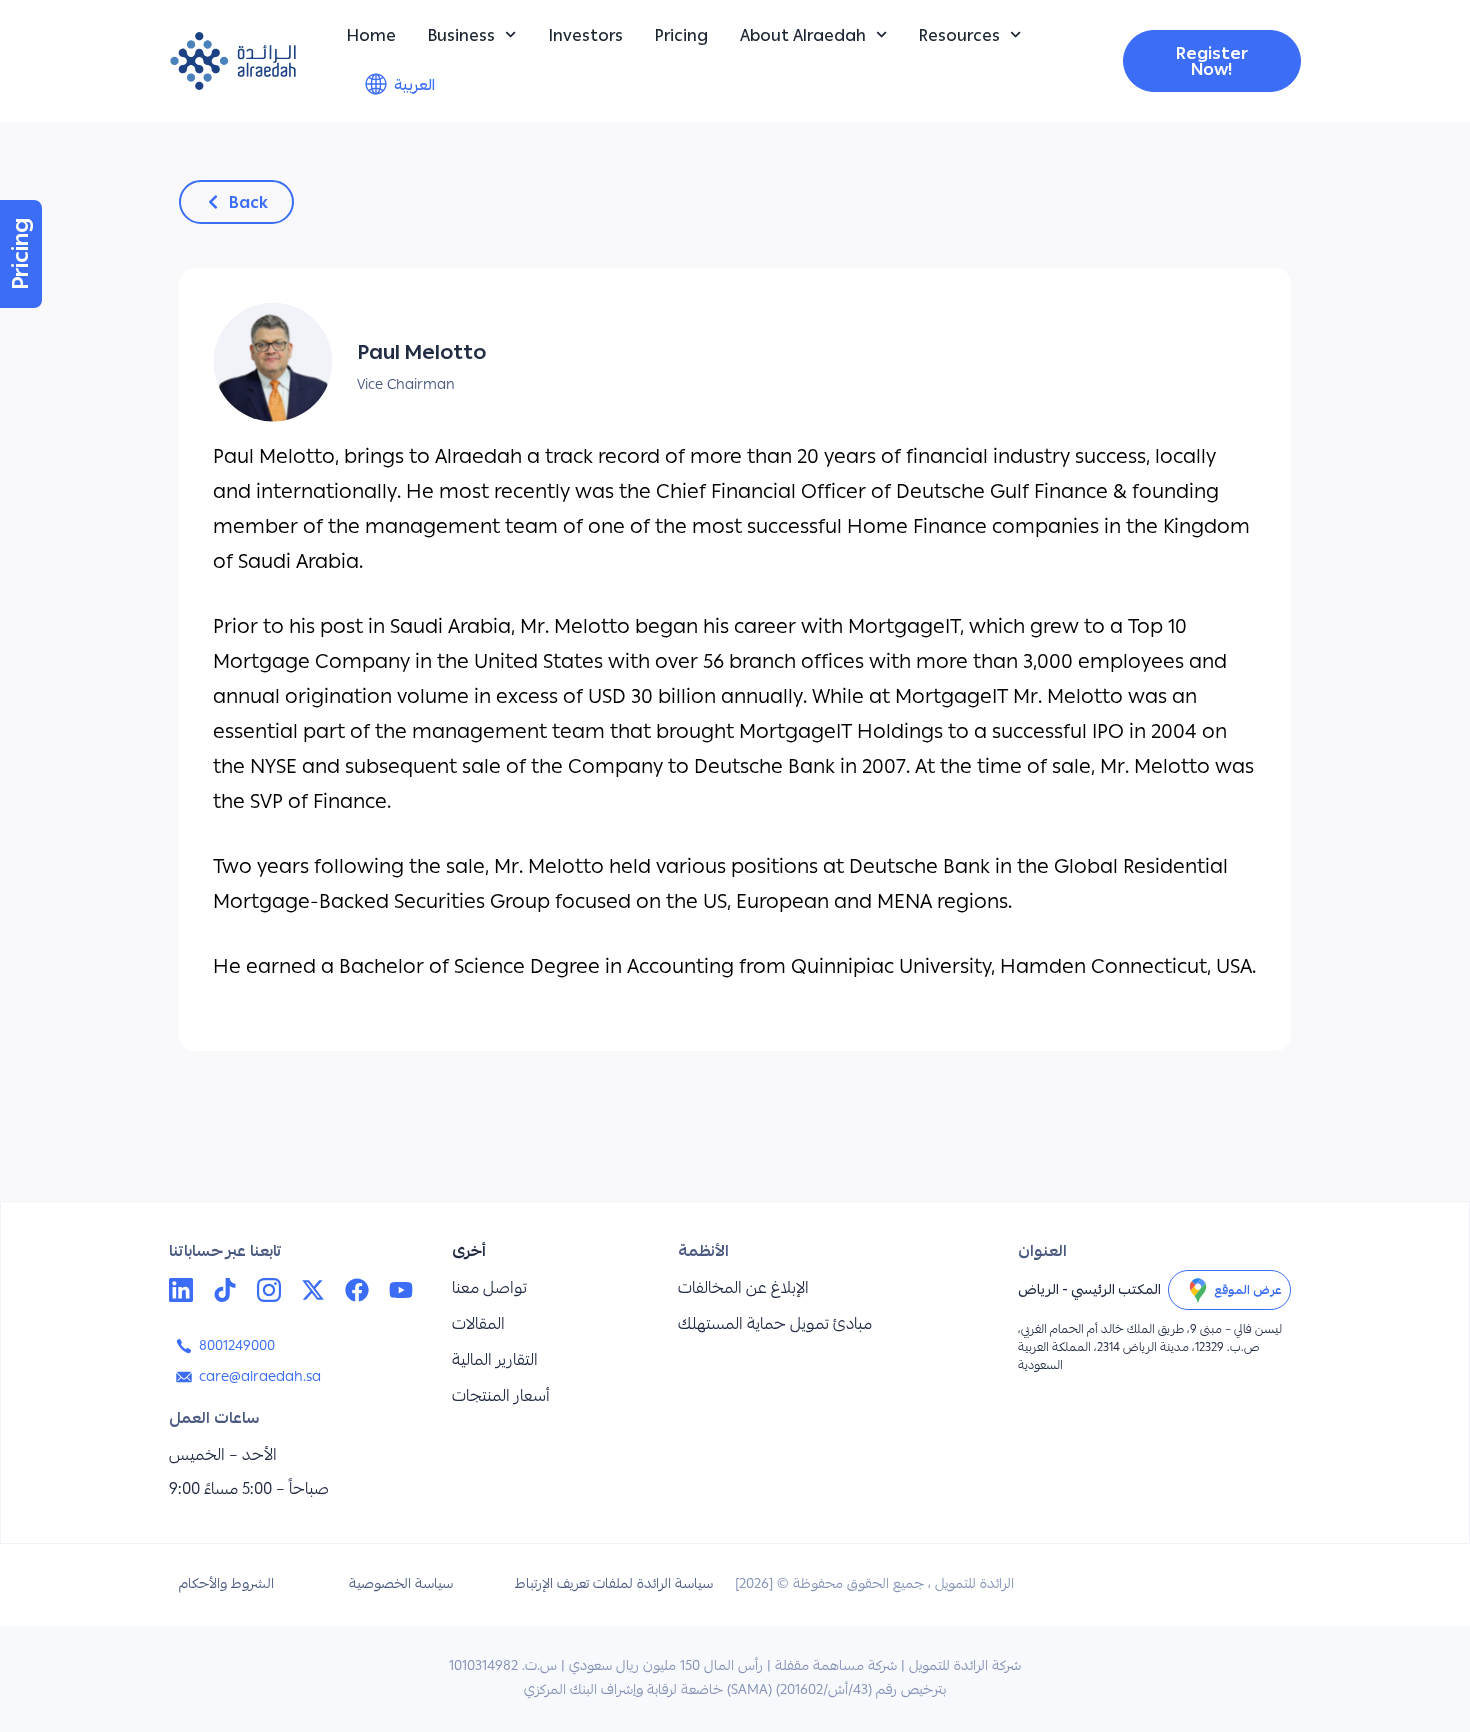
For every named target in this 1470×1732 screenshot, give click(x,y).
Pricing (681, 35)
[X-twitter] (313, 1290)
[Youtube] (401, 1290)
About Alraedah (803, 35)
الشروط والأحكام (226, 1585)
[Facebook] (357, 1290)
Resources (959, 35)
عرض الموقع (1248, 1290)
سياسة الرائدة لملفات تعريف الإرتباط (614, 1585)
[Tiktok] (225, 1290)
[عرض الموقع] (1198, 1290)
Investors (586, 35)
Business (461, 35)
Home (371, 35)
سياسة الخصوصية (401, 1585)
